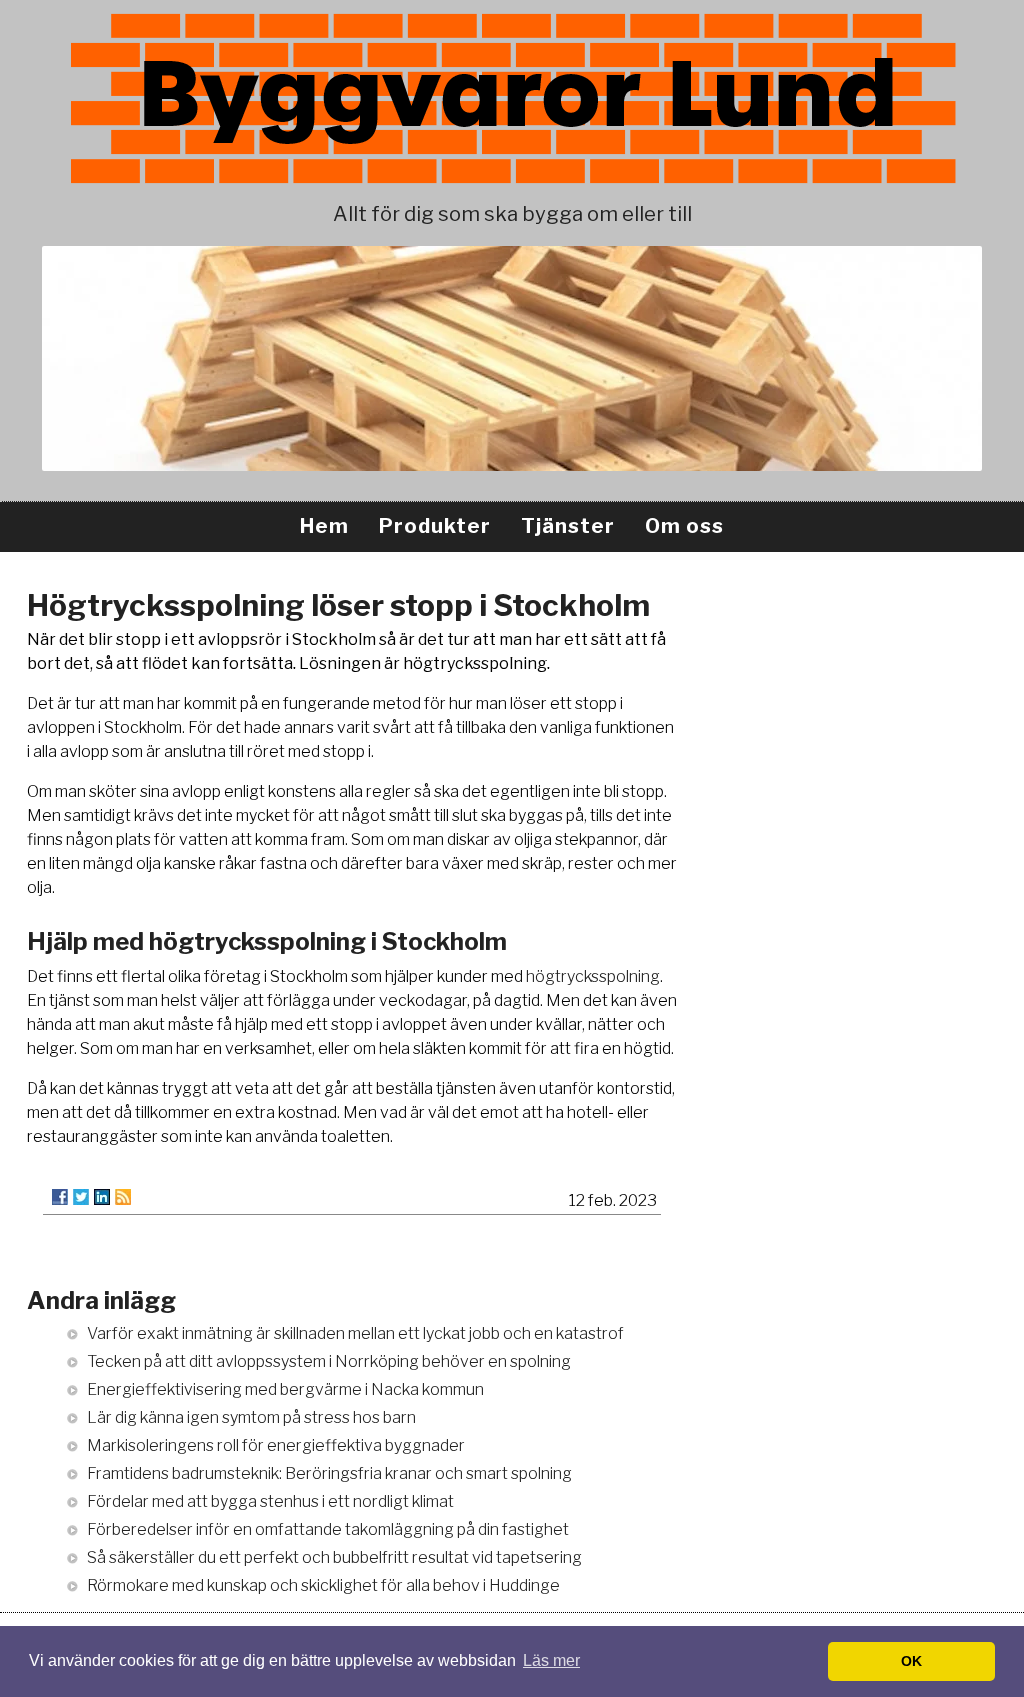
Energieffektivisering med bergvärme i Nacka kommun (285, 1389)
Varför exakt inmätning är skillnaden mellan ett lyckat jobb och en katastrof (355, 1333)
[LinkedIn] (102, 1197)
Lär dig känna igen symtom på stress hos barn (251, 1417)
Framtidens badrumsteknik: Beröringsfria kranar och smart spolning (329, 1473)
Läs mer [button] (551, 1660)
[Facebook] (60, 1197)
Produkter (435, 526)
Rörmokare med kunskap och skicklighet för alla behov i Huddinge (323, 1585)
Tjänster (568, 526)
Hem (324, 526)
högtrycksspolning (593, 976)
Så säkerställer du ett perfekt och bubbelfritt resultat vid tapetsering (334, 1557)
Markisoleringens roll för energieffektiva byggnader (276, 1445)
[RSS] (123, 1197)
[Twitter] (81, 1197)
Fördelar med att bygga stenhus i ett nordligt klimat (270, 1501)
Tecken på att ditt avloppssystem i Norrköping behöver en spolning (329, 1361)
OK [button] (911, 1661)
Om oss (684, 526)
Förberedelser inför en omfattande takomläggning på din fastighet (328, 1529)
